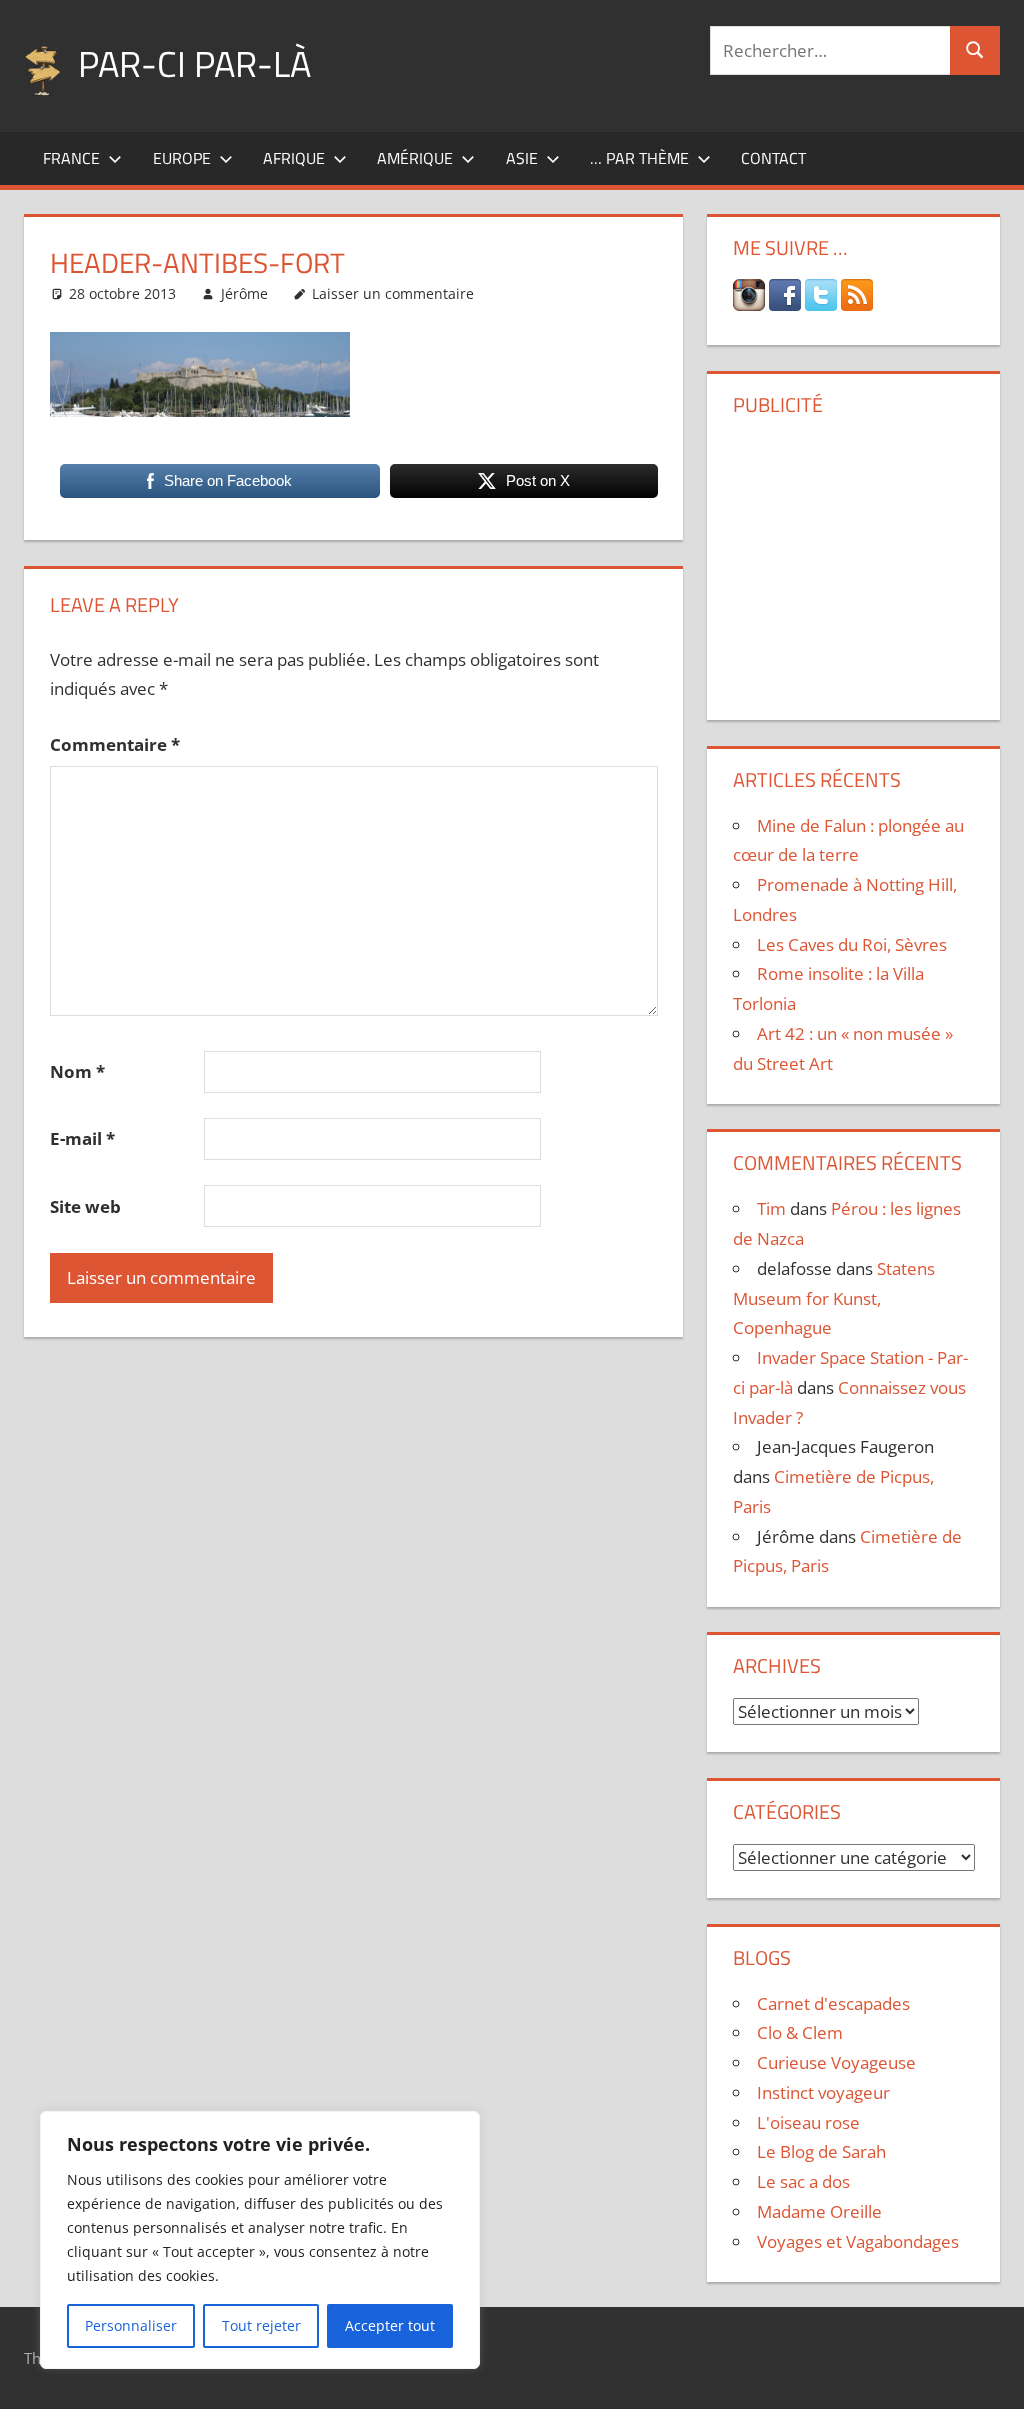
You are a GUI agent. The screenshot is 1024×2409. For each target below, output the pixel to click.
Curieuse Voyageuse (836, 2062)
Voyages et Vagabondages (858, 2241)
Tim (771, 1208)
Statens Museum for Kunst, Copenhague (834, 1298)
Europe (182, 158)
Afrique (294, 158)
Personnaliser (131, 2325)
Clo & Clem (800, 2032)
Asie (522, 158)
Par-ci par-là (194, 63)
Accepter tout (390, 2325)
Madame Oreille (819, 2211)
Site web (85, 1206)
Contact (773, 158)
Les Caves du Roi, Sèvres (852, 944)
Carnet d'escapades (833, 2003)
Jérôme (244, 293)
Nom (77, 1071)
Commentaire (115, 744)
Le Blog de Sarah (821, 2151)
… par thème (639, 158)
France (71, 158)
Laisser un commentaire (393, 293)
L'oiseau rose (808, 2122)
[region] (260, 2240)
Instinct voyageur (823, 2092)
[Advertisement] (858, 561)
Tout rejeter (261, 2325)
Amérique (415, 158)
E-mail (82, 1138)
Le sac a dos (803, 2181)
